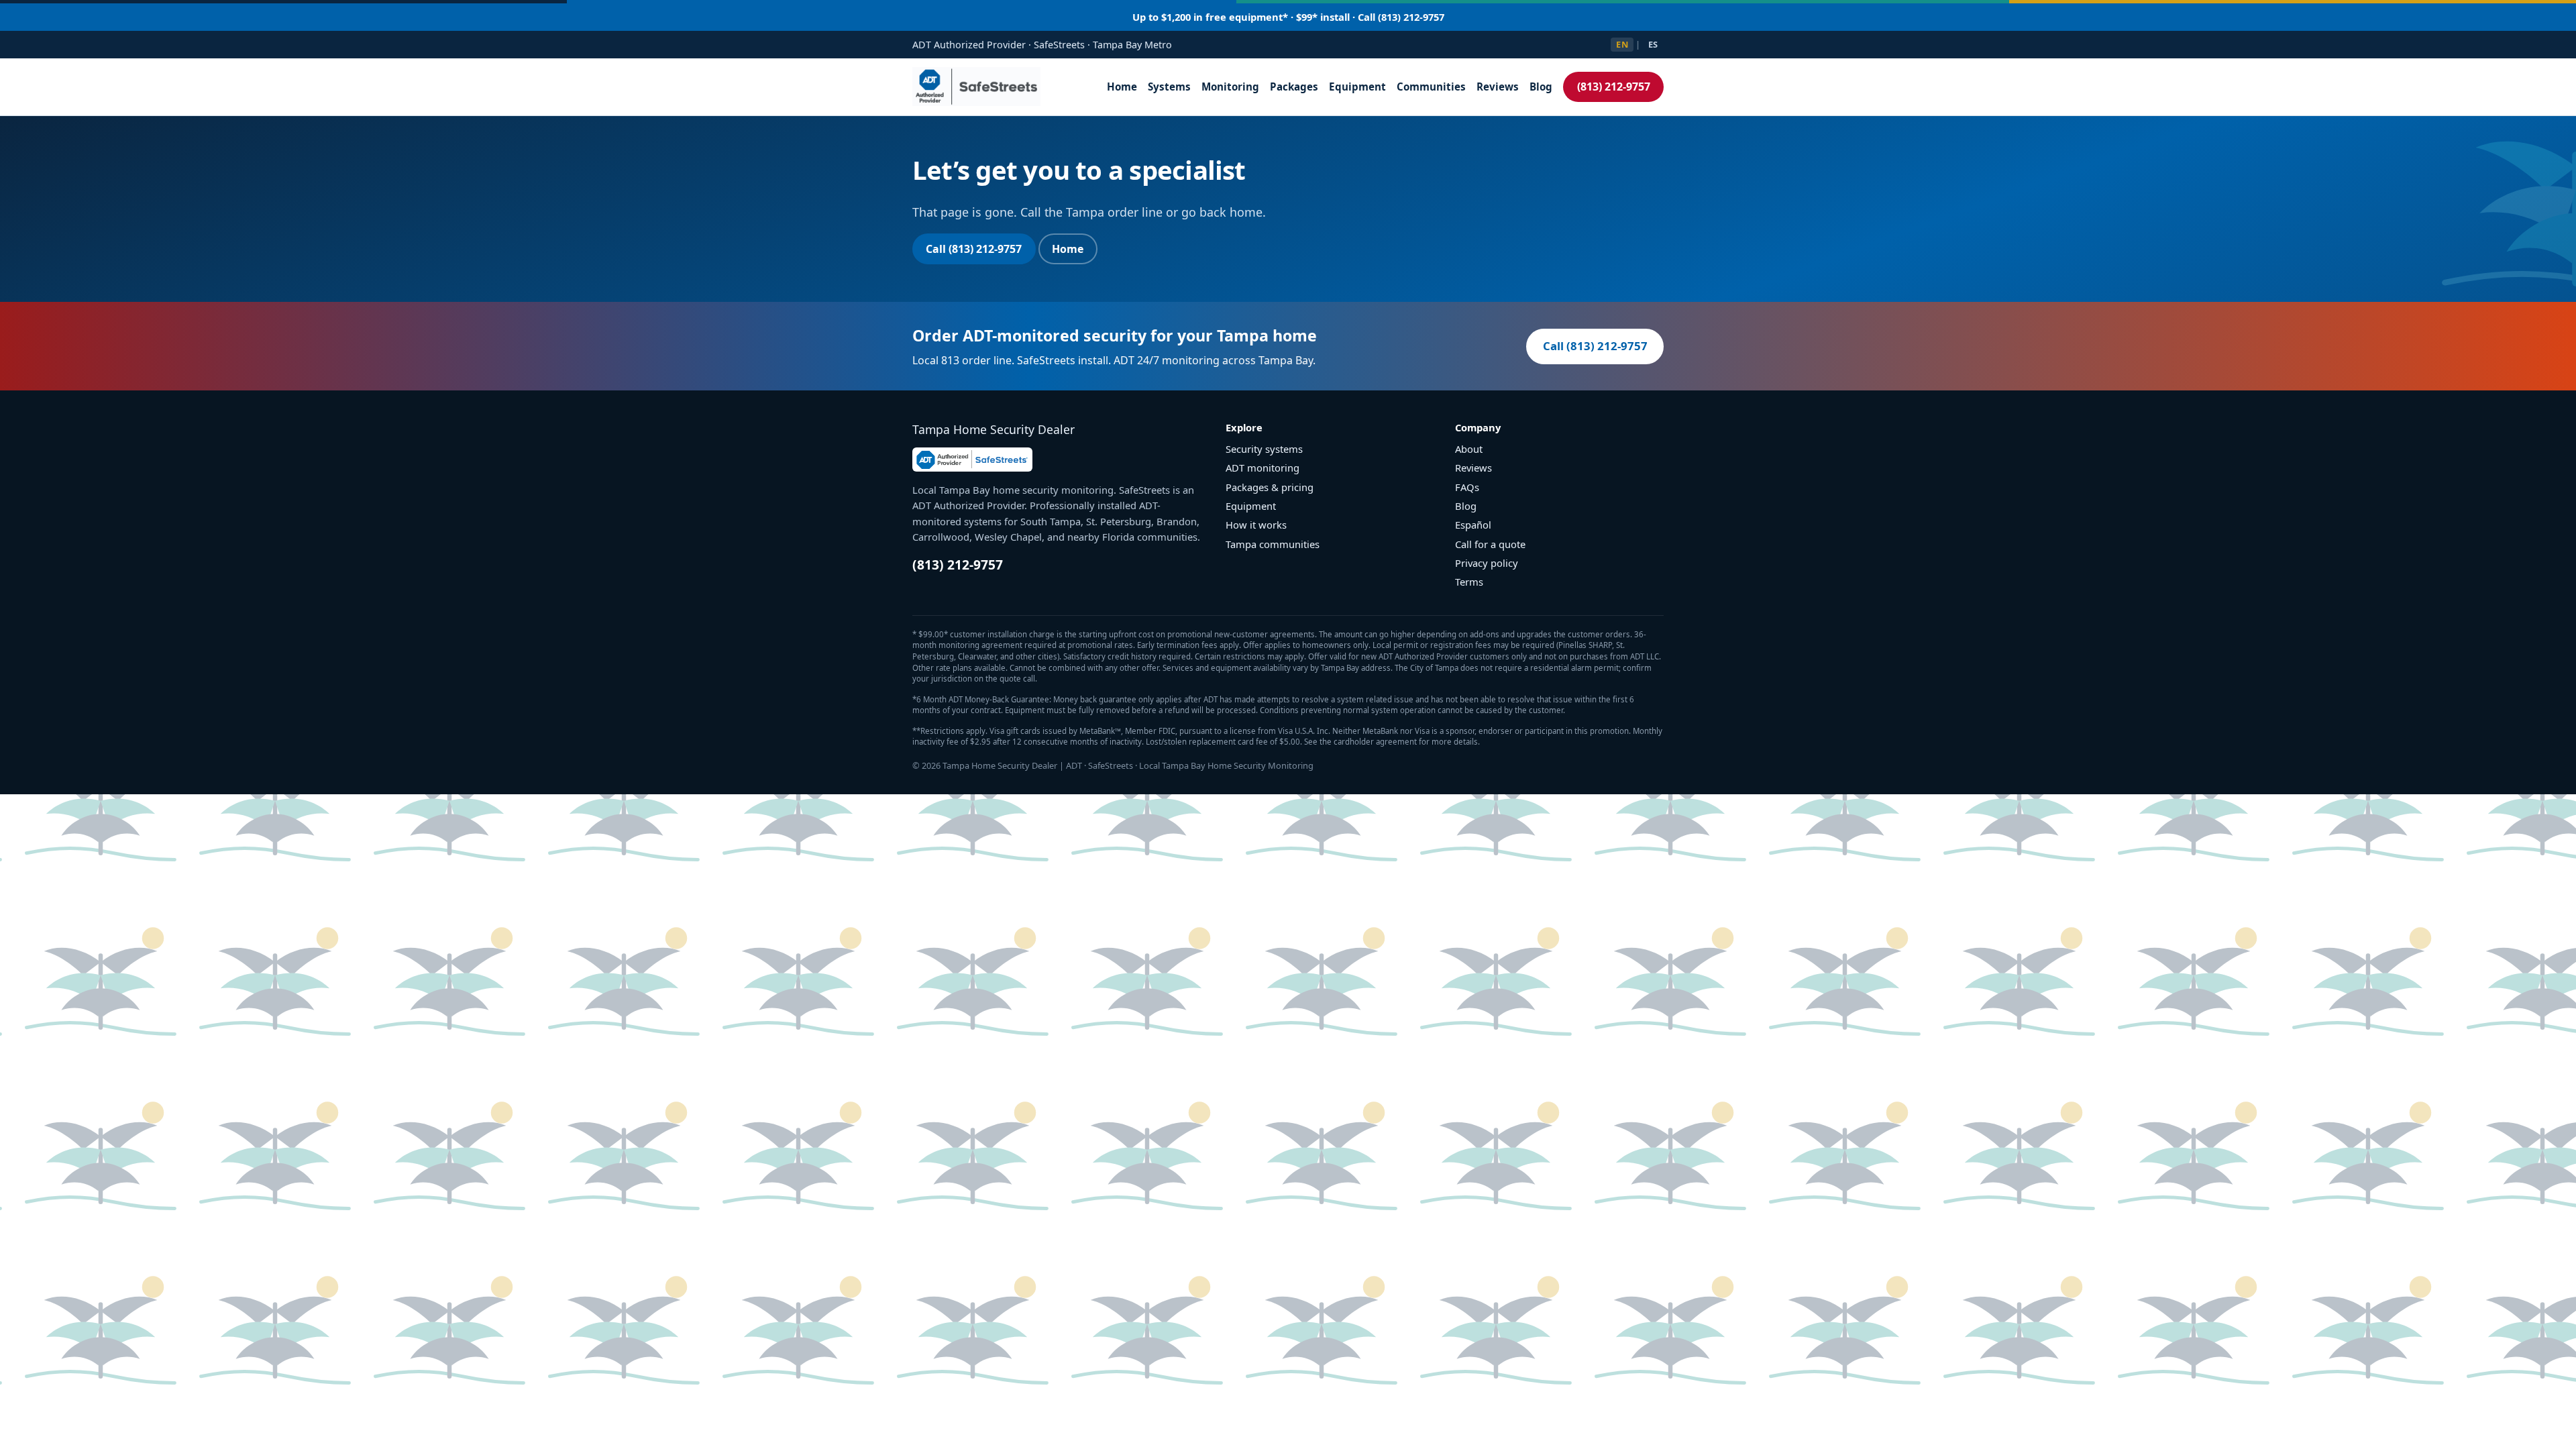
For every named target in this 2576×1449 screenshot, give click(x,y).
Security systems (1264, 449)
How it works (1256, 525)
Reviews (1498, 87)
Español (1473, 525)
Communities (1431, 87)
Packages (1294, 87)
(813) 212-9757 (1614, 87)
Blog (1541, 87)
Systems (1169, 87)
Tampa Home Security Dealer (994, 429)
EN (1622, 44)
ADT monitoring (1263, 468)
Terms (1469, 582)
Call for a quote (1490, 544)
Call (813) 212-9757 (974, 249)
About (1469, 449)
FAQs (1467, 487)
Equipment (1357, 87)
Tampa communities (1273, 544)
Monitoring (1230, 87)
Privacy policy (1487, 563)
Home (1122, 87)
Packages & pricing (1270, 487)
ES (1653, 44)
